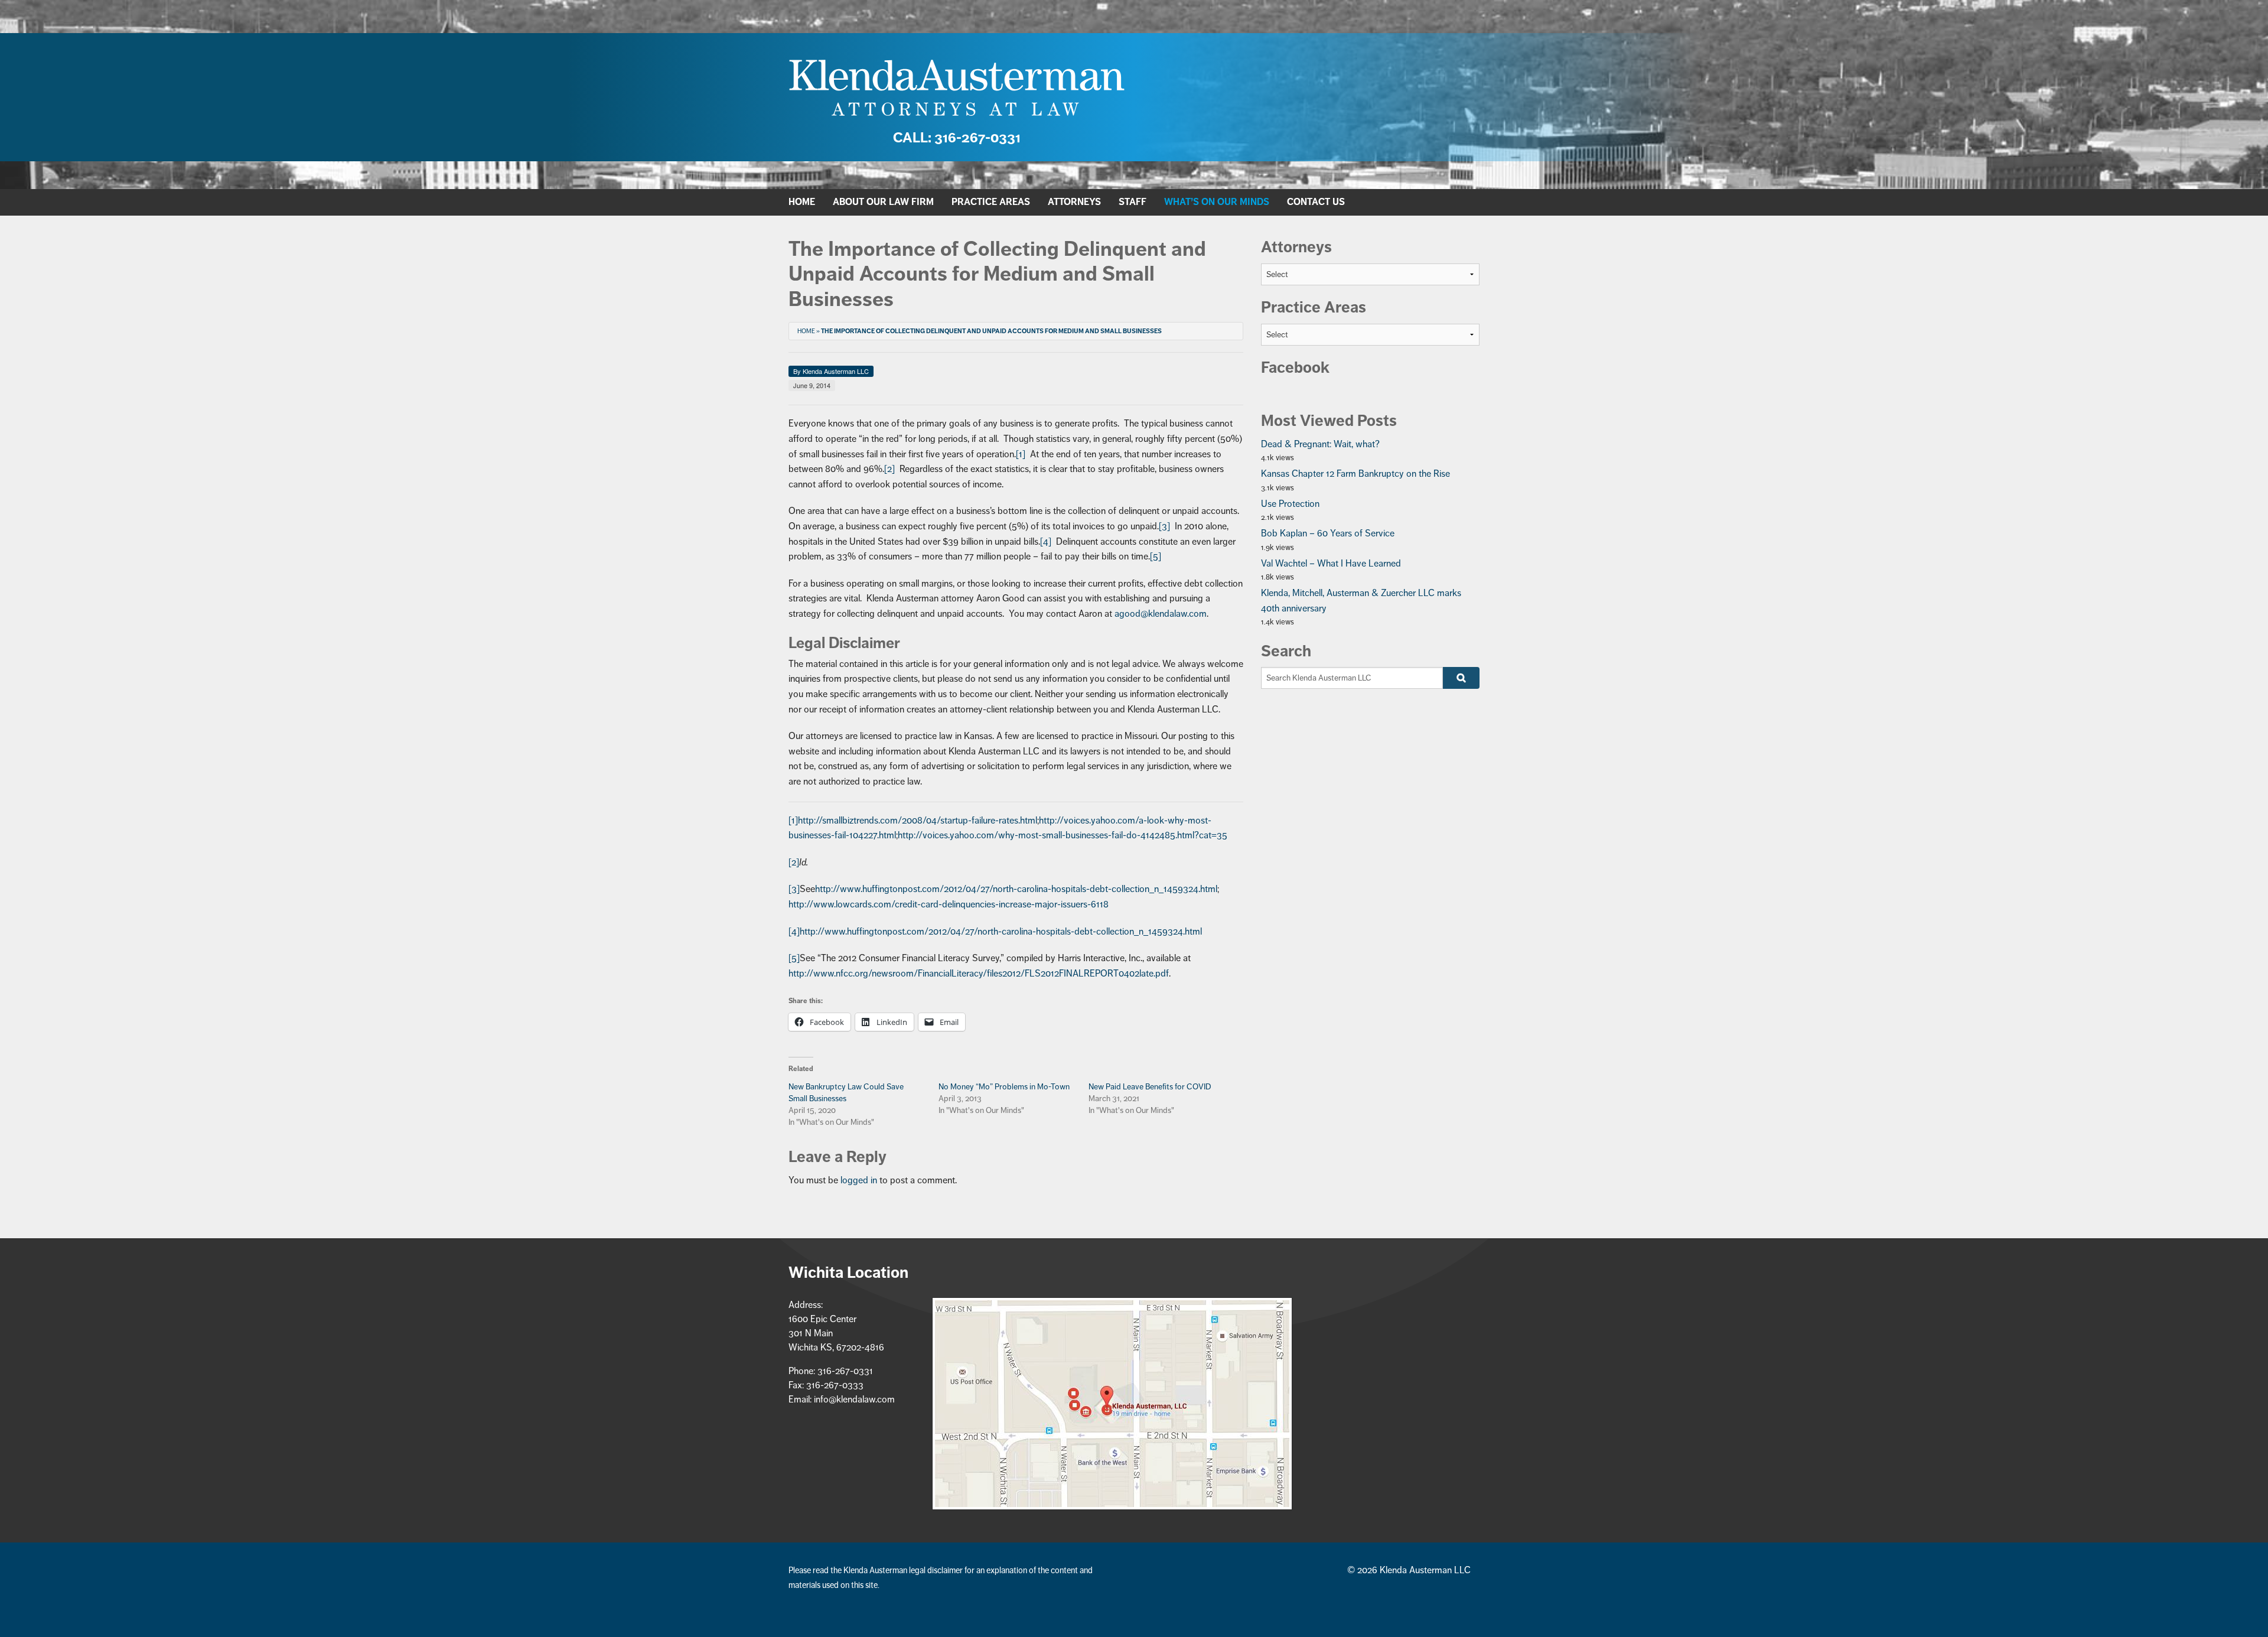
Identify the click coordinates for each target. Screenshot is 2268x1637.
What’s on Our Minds (1217, 202)
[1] (1021, 454)
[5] (1156, 556)
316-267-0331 (957, 138)
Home (802, 202)
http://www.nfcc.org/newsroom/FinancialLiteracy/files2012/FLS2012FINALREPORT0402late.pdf (979, 974)
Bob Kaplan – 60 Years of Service (1328, 533)
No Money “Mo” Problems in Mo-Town (1004, 1087)
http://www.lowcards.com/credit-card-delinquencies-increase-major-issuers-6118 (949, 904)
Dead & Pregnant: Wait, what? (1320, 444)
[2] (889, 469)
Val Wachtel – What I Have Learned (1331, 564)
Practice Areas (991, 202)
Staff (1133, 202)
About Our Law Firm (883, 202)
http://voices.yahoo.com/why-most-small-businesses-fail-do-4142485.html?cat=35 (1063, 835)
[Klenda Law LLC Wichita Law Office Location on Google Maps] (1112, 1404)
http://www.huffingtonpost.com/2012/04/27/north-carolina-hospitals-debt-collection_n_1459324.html (1016, 889)
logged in (859, 1180)
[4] (1046, 542)
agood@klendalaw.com (1161, 614)
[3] (1164, 526)
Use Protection (1290, 504)
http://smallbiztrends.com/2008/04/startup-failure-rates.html (918, 821)
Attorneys (1074, 202)
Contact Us (1316, 202)
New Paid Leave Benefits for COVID (1150, 1087)
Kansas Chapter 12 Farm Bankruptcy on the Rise (1355, 474)
